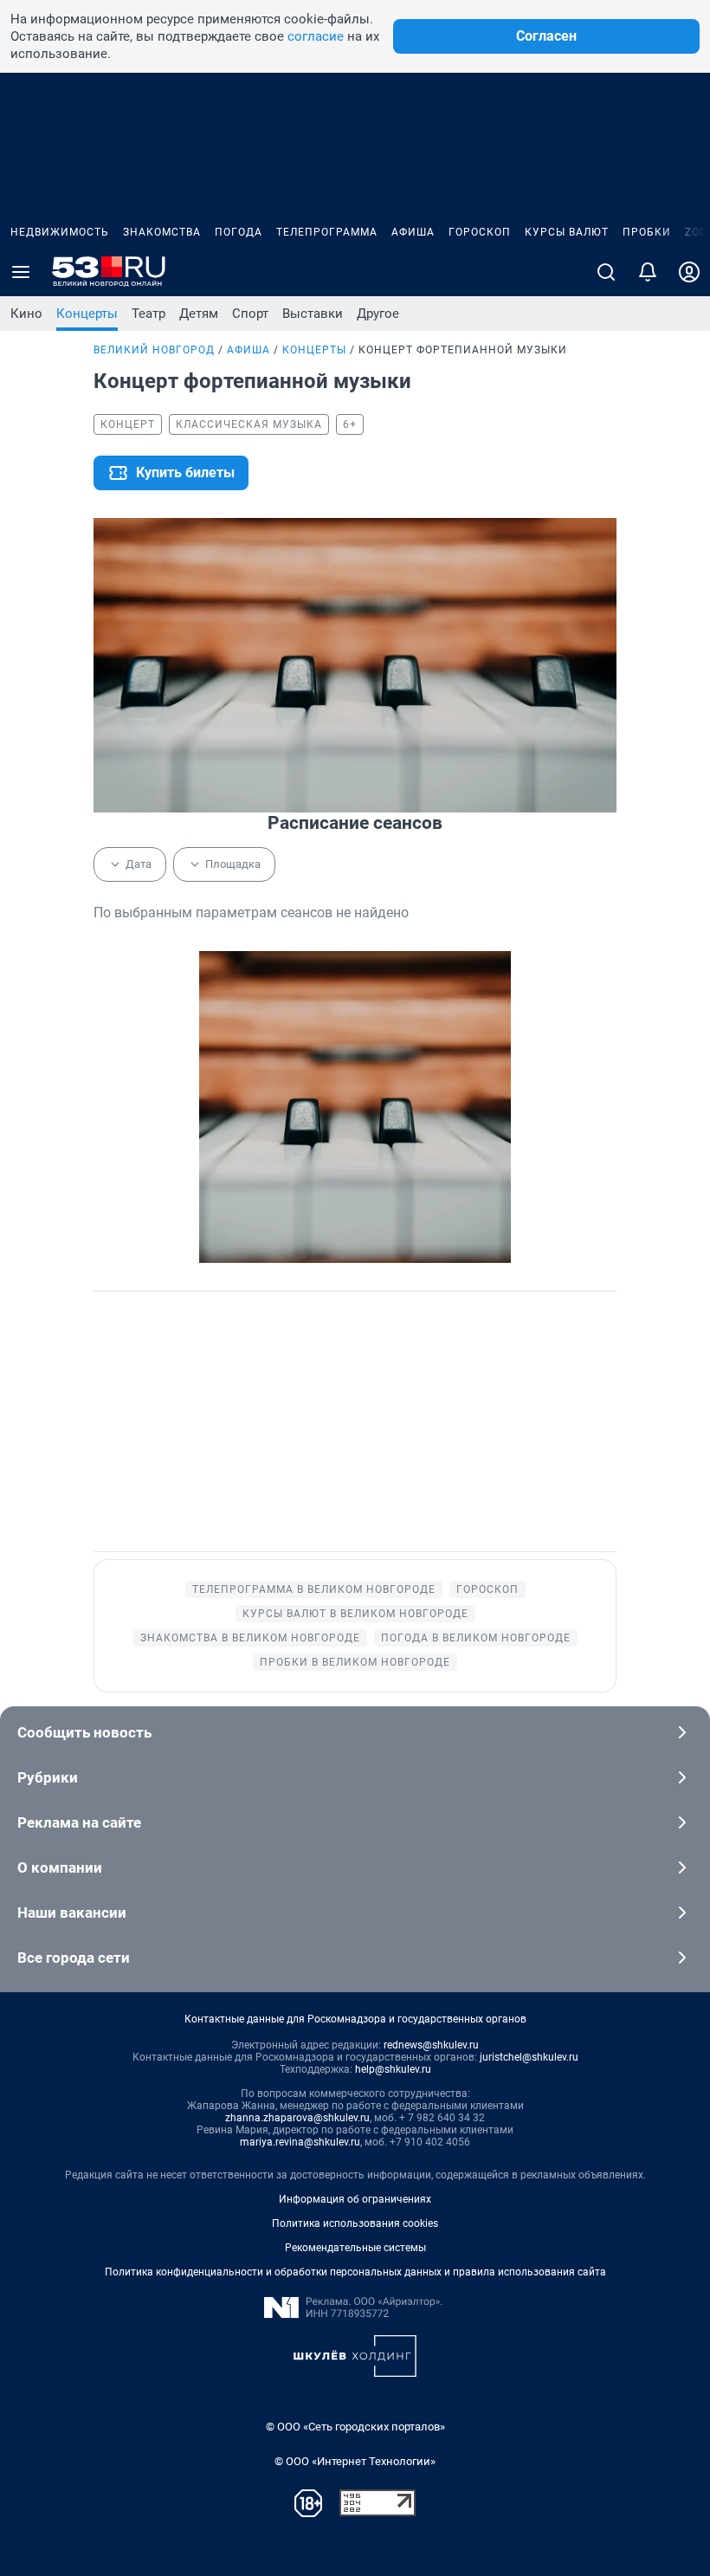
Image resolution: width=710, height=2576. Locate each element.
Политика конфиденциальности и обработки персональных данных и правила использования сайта (355, 2272)
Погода (239, 232)
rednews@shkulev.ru (431, 2045)
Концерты (87, 314)
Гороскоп (480, 232)
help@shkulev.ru (393, 2069)
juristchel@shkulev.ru (529, 2057)
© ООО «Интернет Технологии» (355, 2461)
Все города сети (74, 1958)
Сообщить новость (84, 1732)
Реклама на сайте (79, 1822)
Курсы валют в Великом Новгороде (355, 1614)
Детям (199, 314)
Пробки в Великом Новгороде (355, 1662)
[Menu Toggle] (21, 272)
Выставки (313, 314)
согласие (316, 36)
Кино (26, 314)
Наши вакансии (72, 1913)
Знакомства (162, 232)
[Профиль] (689, 272)
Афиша (413, 232)
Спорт (250, 314)
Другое (378, 314)
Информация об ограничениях (355, 2199)
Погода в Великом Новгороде (476, 1638)
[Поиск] (606, 272)
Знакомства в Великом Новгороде (250, 1638)
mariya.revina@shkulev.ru (300, 2142)
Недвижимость (60, 232)
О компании (60, 1867)
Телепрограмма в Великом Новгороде (314, 1589)
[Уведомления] (648, 272)
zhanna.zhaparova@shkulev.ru (297, 2118)
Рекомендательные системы (355, 2248)
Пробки (647, 232)
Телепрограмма (327, 232)
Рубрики (48, 1777)
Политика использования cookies (355, 2223)
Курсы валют (567, 232)
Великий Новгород (154, 350)
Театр (148, 314)
